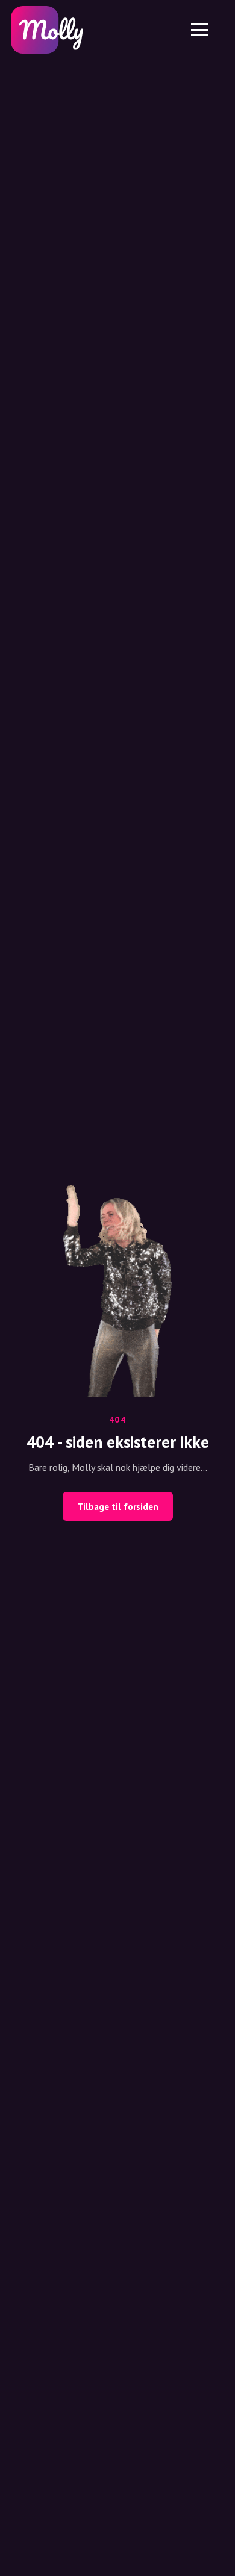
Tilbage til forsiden (118, 1507)
